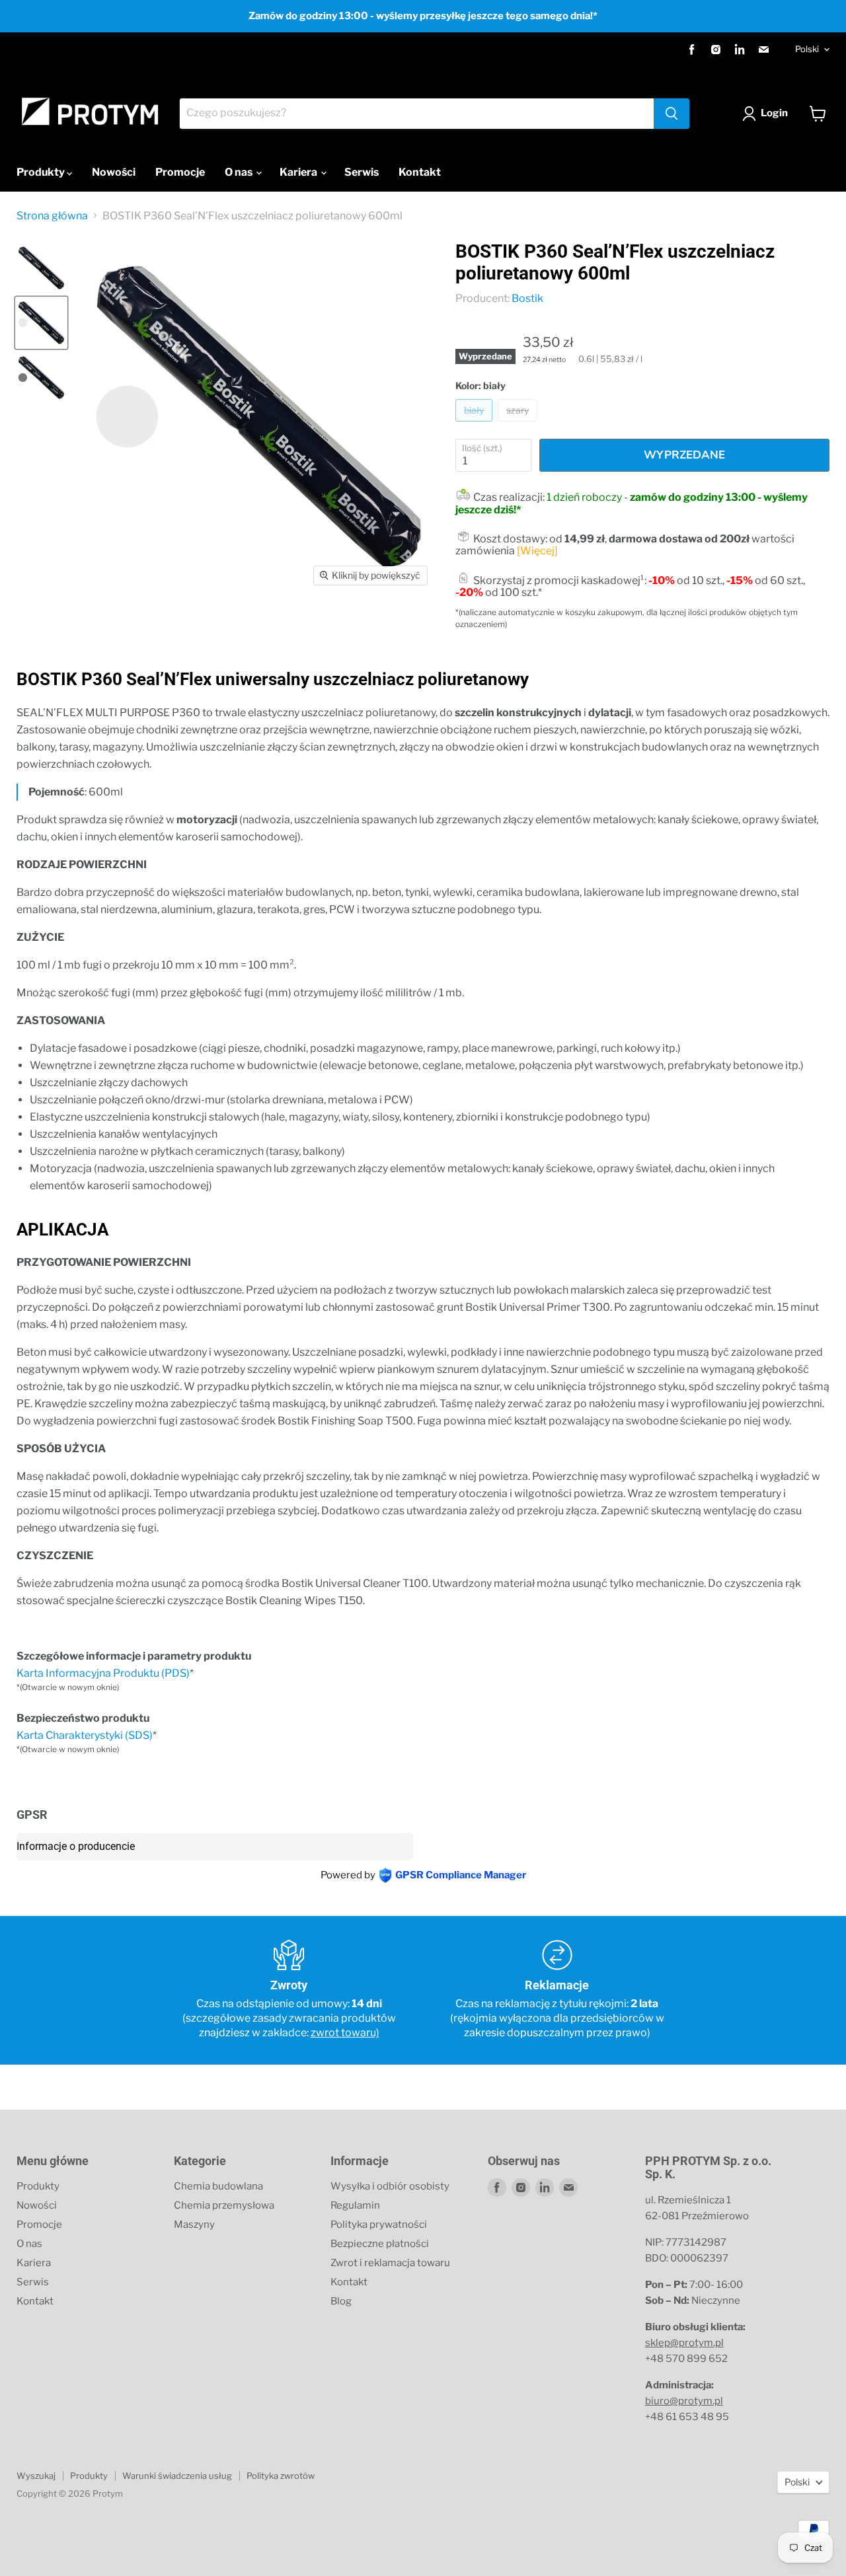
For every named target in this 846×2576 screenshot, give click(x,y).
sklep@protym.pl (684, 2343)
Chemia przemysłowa (224, 2205)
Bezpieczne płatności (380, 2244)
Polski (807, 49)
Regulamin (355, 2205)
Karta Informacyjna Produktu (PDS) (103, 1673)
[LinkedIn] (740, 50)
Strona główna (52, 216)
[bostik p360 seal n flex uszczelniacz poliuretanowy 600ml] (41, 268)
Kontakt (420, 172)
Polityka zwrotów (281, 2476)
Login (774, 113)
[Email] (763, 50)
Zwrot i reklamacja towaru (390, 2263)
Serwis (362, 172)
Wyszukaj (36, 2476)
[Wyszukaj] (672, 114)
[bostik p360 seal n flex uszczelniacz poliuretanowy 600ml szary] (41, 378)
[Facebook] (692, 50)
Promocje (180, 172)
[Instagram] (716, 50)
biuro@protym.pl (684, 2401)
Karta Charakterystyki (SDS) (85, 1735)
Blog (341, 2301)
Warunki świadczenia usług (177, 2476)
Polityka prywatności (379, 2225)
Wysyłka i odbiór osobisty (390, 2186)
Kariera (299, 172)
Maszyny (194, 2225)
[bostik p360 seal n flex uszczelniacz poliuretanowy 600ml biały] (41, 323)
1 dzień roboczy (584, 497)
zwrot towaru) (345, 2033)
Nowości (114, 172)
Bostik (527, 298)
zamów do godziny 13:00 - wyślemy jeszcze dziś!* (632, 503)
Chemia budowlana (218, 2186)
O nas (240, 172)
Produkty (42, 172)
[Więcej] (537, 551)
